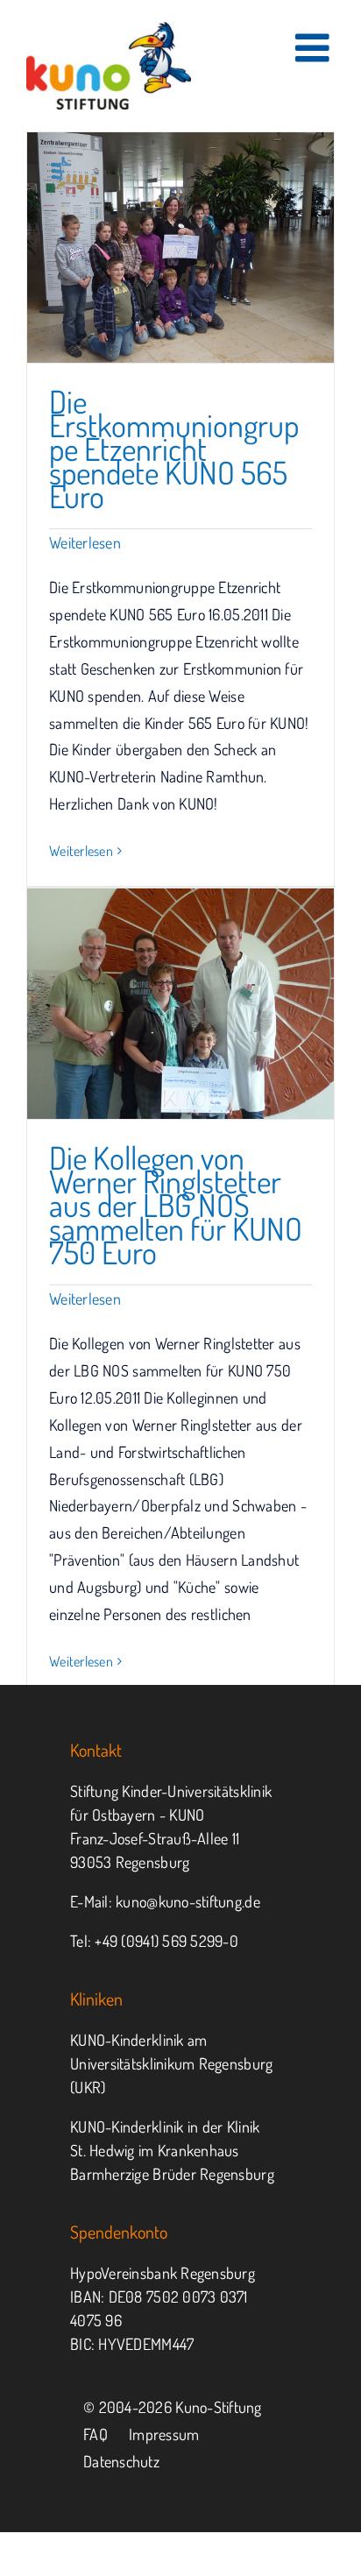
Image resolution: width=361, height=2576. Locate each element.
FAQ (96, 2434)
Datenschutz (121, 2461)
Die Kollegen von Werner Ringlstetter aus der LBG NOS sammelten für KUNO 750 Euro (176, 1205)
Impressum (164, 2434)
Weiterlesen (85, 542)
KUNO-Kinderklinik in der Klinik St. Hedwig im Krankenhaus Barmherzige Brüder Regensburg (172, 2150)
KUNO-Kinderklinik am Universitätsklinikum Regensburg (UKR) (171, 2063)
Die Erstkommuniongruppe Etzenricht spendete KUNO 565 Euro (174, 449)
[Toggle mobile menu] (315, 48)
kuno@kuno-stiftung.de (188, 1901)
